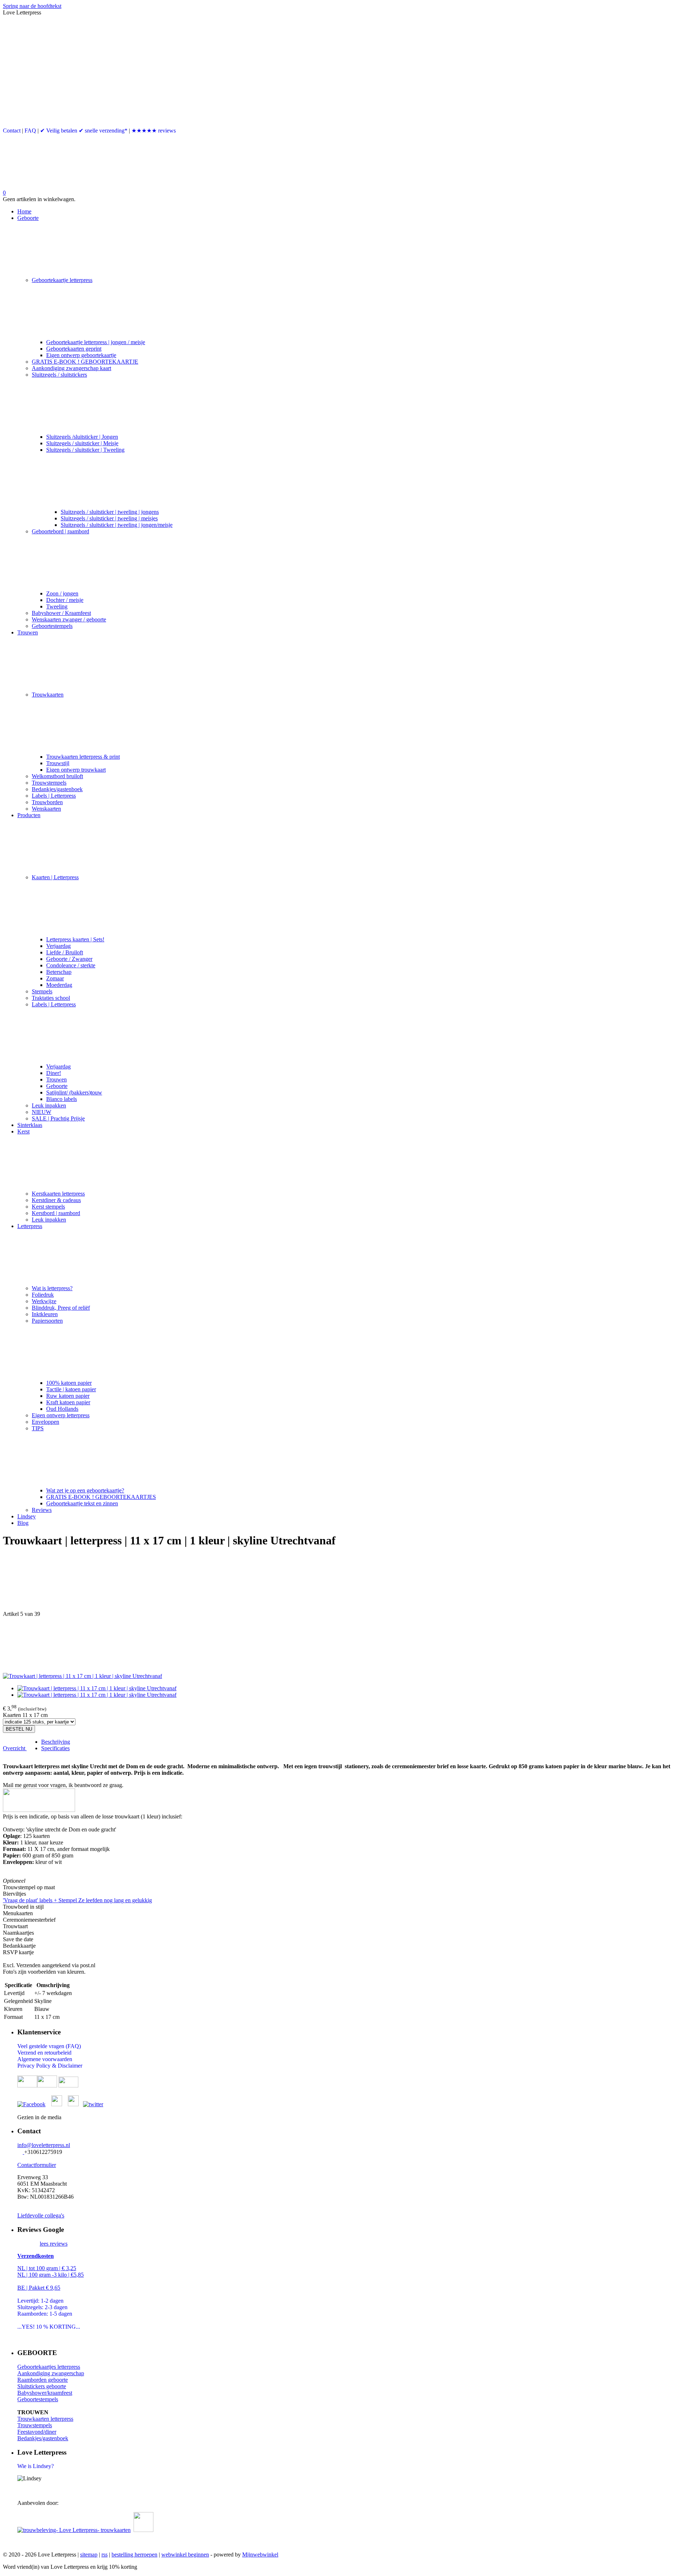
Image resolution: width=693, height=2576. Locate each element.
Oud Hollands (62, 1409)
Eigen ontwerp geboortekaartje (81, 355)
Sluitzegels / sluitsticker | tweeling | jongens (110, 512)
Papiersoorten (47, 1321)
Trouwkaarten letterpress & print (83, 757)
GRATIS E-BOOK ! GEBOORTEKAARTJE (85, 362)
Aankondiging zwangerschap (51, 2373)
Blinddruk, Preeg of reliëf (61, 1308)
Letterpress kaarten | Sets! (75, 939)
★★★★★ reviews (154, 131)
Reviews (42, 1510)
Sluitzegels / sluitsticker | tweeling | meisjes (109, 518)
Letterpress (30, 1226)
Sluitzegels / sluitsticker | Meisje (82, 443)
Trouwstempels (49, 783)
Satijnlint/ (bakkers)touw (74, 1092)
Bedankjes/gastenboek (57, 789)
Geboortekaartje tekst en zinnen (82, 1503)
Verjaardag (58, 946)
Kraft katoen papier (68, 1402)
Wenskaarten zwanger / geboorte (69, 619)
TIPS (38, 1428)
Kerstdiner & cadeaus (56, 1200)
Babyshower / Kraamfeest (61, 613)
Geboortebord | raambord (60, 531)
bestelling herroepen (134, 2555)
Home (24, 211)
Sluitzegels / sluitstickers (59, 375)
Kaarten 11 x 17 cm (25, 1715)
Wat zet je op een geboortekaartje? (85, 1490)
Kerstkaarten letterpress (58, 1194)
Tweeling (57, 606)
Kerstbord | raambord (56, 1213)
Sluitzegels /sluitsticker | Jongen (82, 437)
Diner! (54, 1073)
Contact (12, 131)
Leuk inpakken (49, 1105)
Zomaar (55, 978)
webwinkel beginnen (185, 2555)
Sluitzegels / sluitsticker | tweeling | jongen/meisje (117, 525)
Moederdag (59, 985)
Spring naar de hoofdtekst (32, 6)
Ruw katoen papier (68, 1396)
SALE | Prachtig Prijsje (58, 1118)
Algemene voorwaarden (45, 2059)
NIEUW (42, 1112)
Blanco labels (62, 1099)
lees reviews (54, 2244)
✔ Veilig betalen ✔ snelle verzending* (84, 131)
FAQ (30, 131)
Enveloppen (45, 1422)
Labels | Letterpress (54, 796)
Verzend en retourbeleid (44, 2053)
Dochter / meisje (65, 600)
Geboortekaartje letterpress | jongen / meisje (96, 342)
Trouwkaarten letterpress (45, 2419)
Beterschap (59, 972)
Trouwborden (47, 802)
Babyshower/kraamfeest (45, 2393)
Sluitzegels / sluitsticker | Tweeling (85, 450)
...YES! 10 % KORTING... (49, 2327)
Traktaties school (51, 998)
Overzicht (15, 1748)
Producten (29, 815)
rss (104, 2555)
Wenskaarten (46, 809)
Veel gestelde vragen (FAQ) (49, 2046)
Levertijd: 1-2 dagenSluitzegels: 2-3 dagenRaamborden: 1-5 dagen (45, 2307)
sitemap (89, 2555)
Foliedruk (43, 1295)
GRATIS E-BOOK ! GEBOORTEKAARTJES (101, 1497)
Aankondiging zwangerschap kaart (71, 368)
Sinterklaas (30, 1125)
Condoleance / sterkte (71, 965)
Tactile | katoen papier (71, 1389)
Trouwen (28, 632)
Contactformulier (37, 2165)
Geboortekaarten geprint (74, 349)
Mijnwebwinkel (260, 2555)
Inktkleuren (45, 1314)
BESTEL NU (19, 1729)
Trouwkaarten (48, 695)
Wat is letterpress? (52, 1288)
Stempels (42, 991)
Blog (23, 1523)
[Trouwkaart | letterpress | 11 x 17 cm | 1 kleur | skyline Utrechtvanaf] (82, 1676)
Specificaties (55, 1748)
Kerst (23, 1131)
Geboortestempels (52, 626)
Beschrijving (56, 1742)
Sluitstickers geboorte (42, 2386)
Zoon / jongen (62, 593)
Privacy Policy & (38, 2066)
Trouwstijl (58, 763)
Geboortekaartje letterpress (62, 280)
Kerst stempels (48, 1207)
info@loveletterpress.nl (44, 2145)
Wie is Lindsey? (36, 2466)
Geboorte (28, 218)
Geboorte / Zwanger (69, 959)
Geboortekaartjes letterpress (49, 2367)
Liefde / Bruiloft (65, 952)
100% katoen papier (69, 1383)
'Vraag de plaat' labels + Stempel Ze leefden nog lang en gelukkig (77, 1900)
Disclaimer (70, 2066)
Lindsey (27, 1516)
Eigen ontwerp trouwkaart (76, 770)
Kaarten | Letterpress (55, 877)
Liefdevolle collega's (41, 2215)
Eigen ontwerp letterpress (61, 1415)
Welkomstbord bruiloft (57, 776)
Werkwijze (44, 1301)
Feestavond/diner (37, 2432)
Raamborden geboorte (43, 2380)
